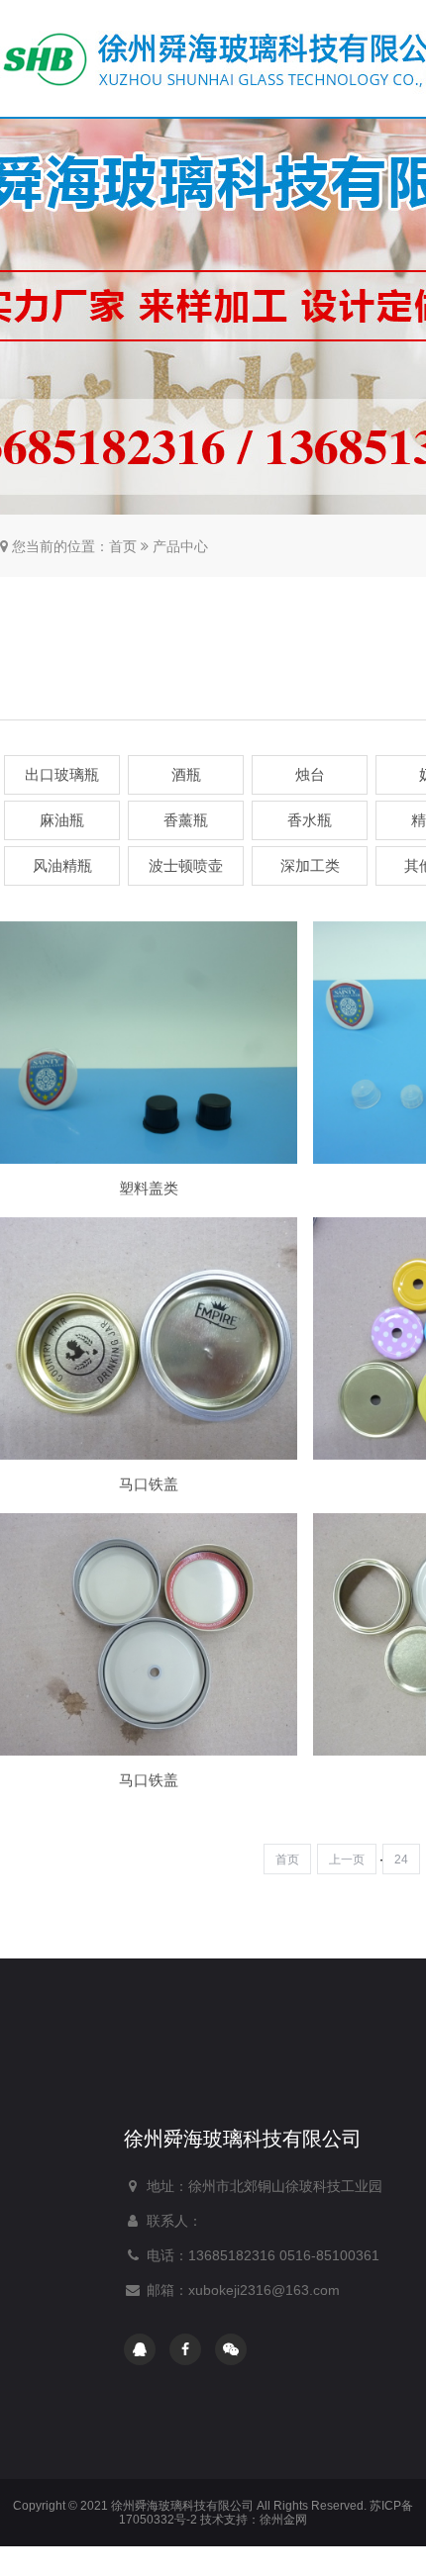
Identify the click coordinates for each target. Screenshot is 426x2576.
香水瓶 (310, 820)
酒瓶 (186, 774)
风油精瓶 (62, 865)
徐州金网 (283, 2520)
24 (401, 1860)
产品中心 (180, 546)
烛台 (310, 774)
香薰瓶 (186, 820)
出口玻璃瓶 (62, 774)
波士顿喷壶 (186, 865)
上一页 (347, 1860)
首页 (123, 546)
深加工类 (310, 865)
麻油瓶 (62, 820)
